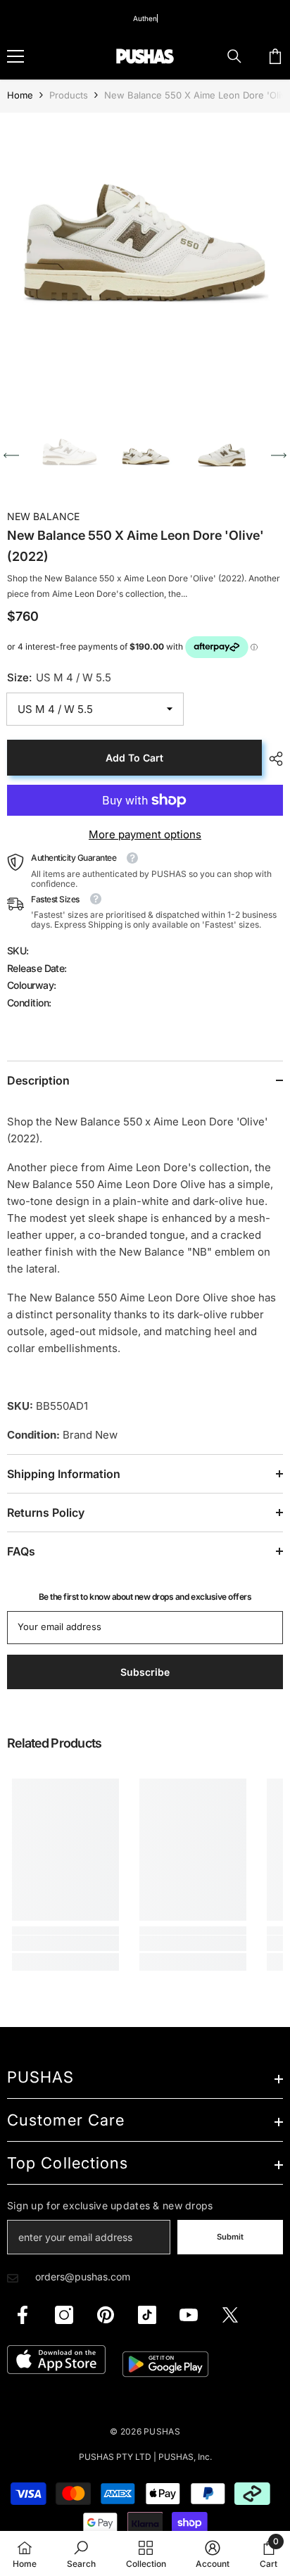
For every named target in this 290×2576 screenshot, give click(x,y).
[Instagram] (64, 2315)
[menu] (15, 56)
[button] (11, 455)
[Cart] (275, 56)
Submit (230, 2237)
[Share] (272, 759)
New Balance (43, 516)
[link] (65, 1943)
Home (20, 95)
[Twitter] (230, 2315)
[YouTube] (189, 2315)
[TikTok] (147, 2315)
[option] (145, 258)
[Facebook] (23, 2315)
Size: (59, 677)
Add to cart (134, 758)
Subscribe (145, 1672)
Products (69, 95)
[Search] (234, 56)
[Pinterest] (106, 2315)
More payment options (145, 834)
